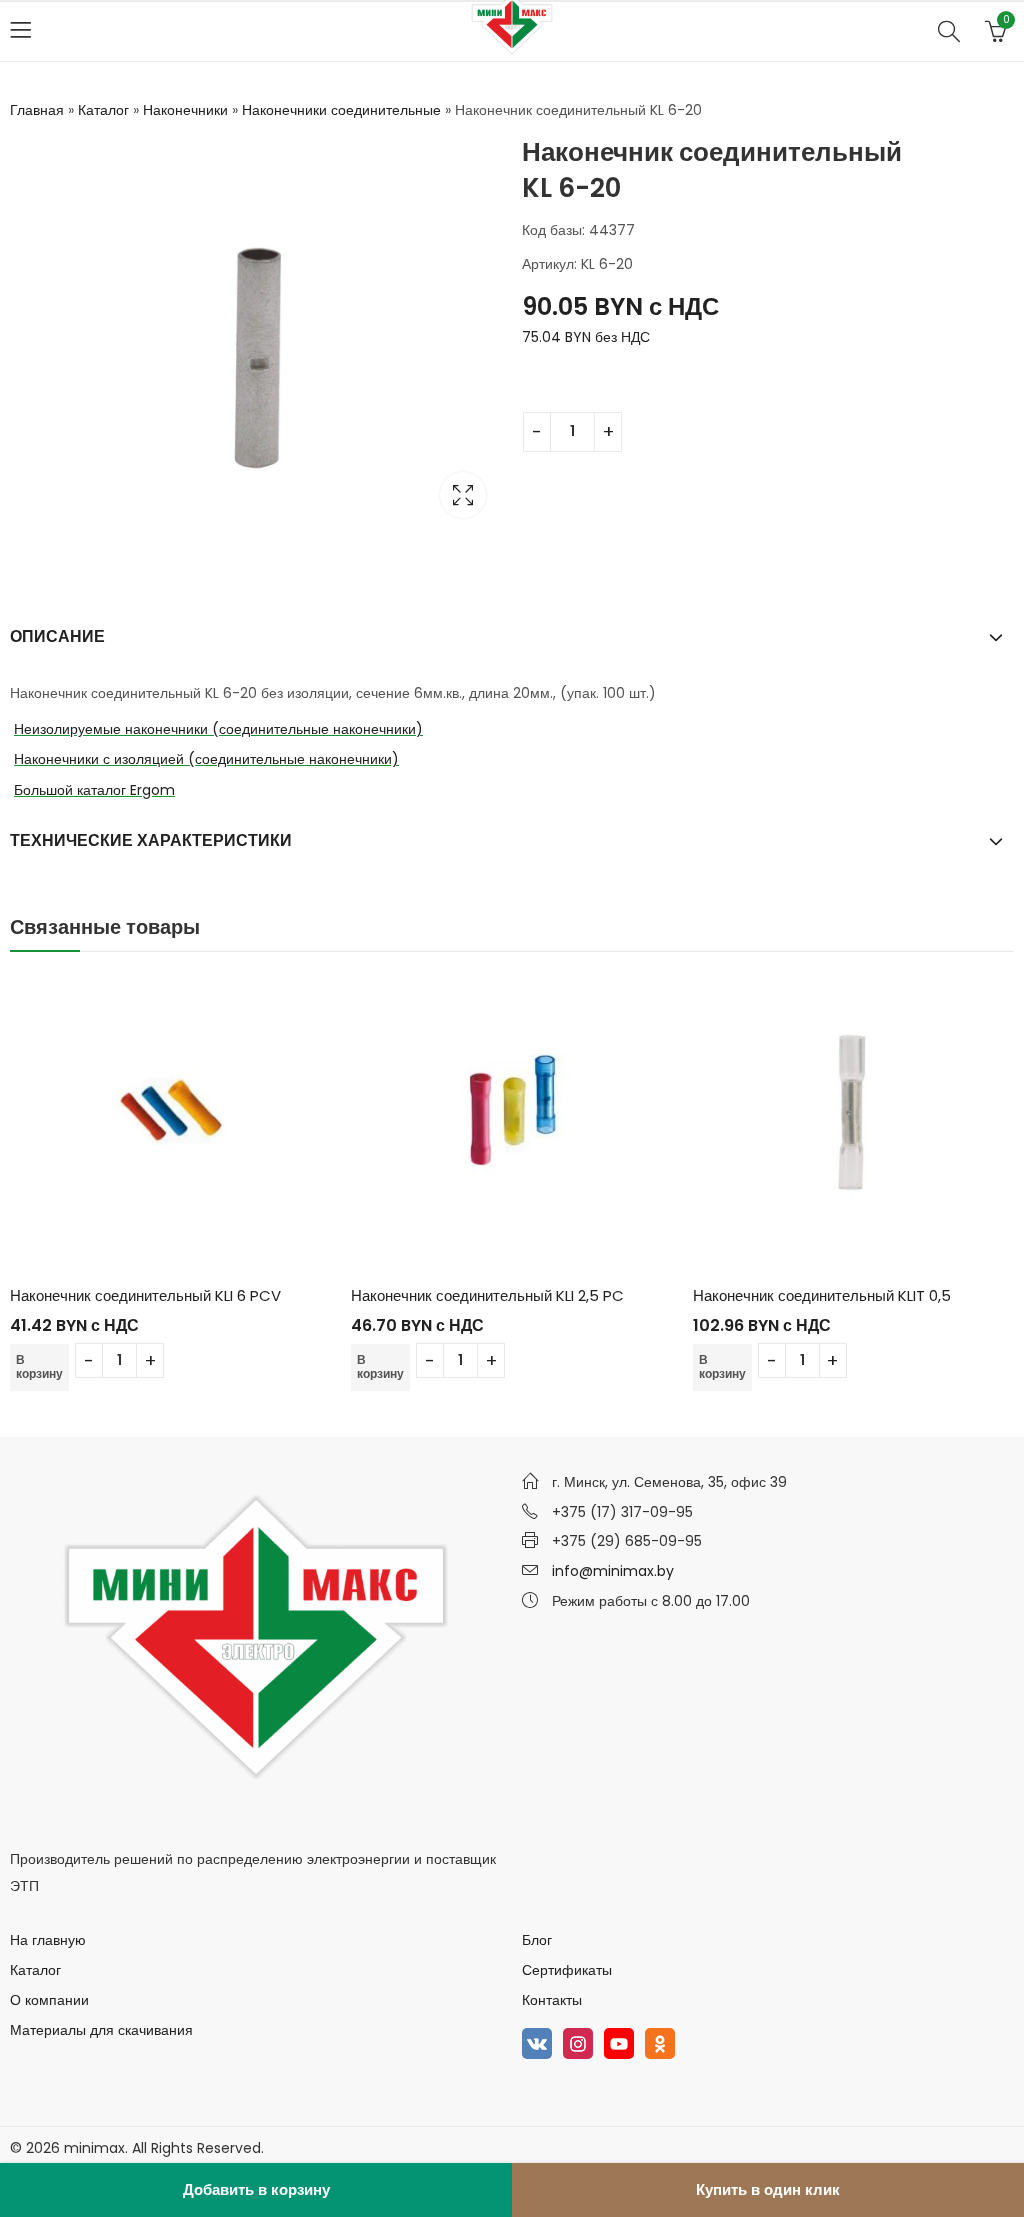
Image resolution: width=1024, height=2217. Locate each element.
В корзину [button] (39, 1366)
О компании (49, 2000)
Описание (57, 636)
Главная (37, 110)
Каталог (103, 110)
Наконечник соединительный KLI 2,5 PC (487, 1295)
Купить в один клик (768, 2189)
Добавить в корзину (256, 2189)
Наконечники (185, 110)
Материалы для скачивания (101, 2030)
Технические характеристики (151, 840)
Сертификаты (567, 1970)
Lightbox (463, 495)
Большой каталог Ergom (94, 790)
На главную (48, 1940)
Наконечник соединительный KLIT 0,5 (822, 1295)
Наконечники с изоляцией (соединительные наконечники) (206, 759)
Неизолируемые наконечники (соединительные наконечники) (218, 729)
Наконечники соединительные (341, 110)
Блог (537, 1940)
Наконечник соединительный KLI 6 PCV (145, 1295)
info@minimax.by (613, 1571)
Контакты (552, 2000)
